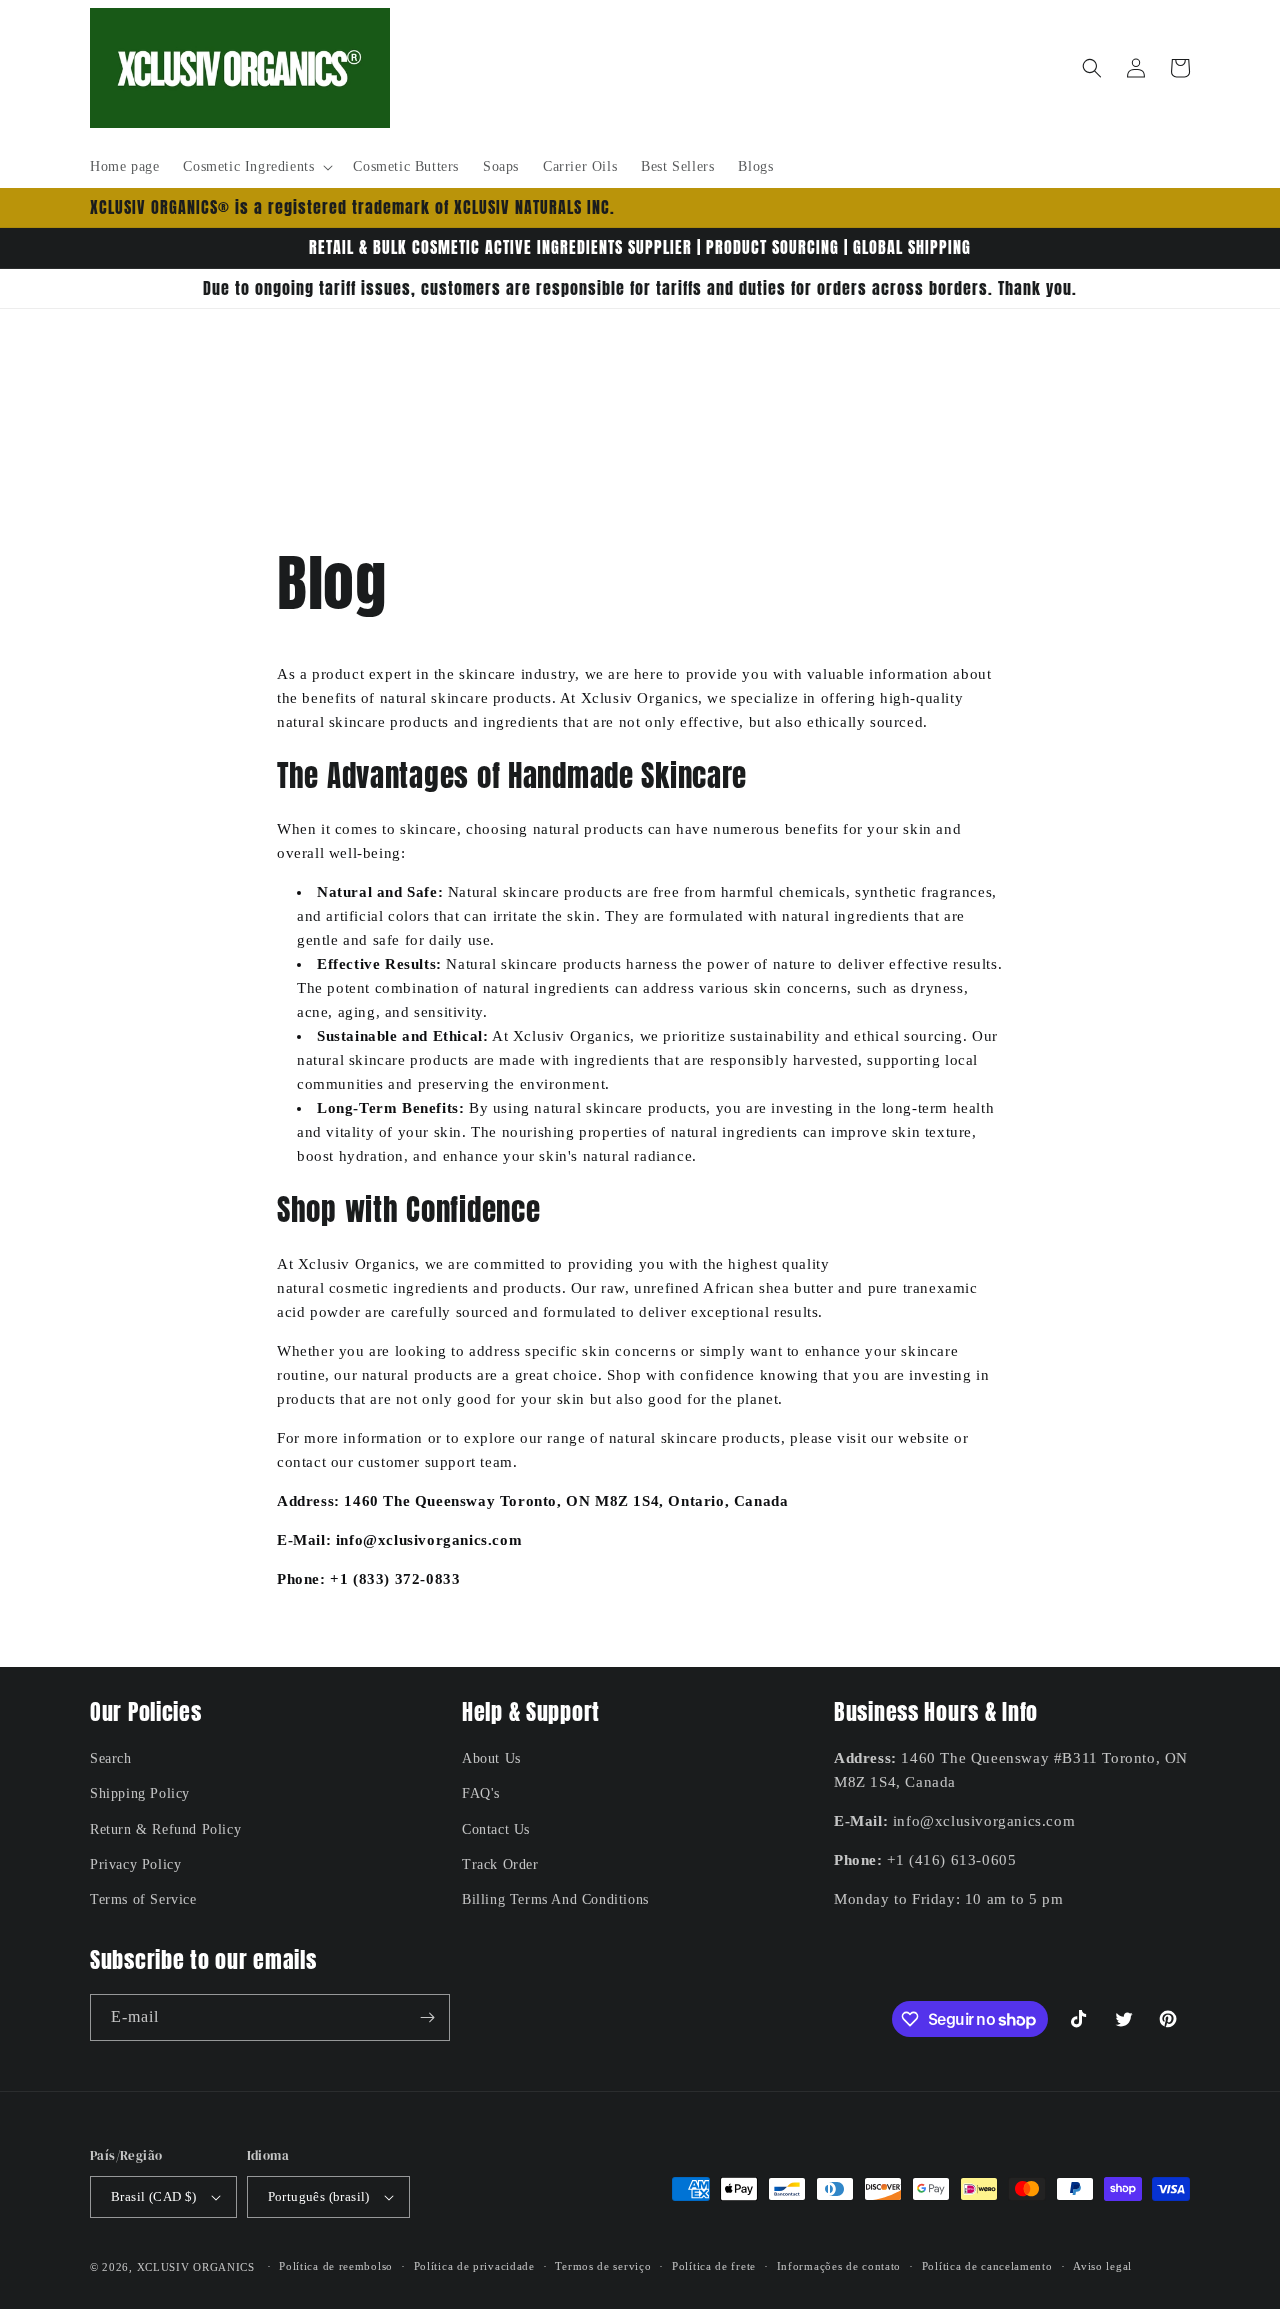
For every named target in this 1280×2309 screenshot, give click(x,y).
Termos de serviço (603, 2266)
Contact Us (496, 1829)
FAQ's (481, 1793)
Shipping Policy (140, 1793)
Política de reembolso (336, 2266)
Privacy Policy (135, 1864)
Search (111, 1758)
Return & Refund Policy (165, 1829)
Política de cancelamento (987, 2266)
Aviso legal (1102, 2266)
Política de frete (714, 2266)
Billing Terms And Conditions (555, 1899)
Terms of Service (143, 1899)
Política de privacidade (474, 2266)
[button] (256, 167)
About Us (491, 1758)
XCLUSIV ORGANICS (196, 2267)
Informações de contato (839, 2266)
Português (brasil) (319, 2196)
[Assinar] (427, 2017)
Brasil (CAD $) (154, 2196)
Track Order (500, 1864)
